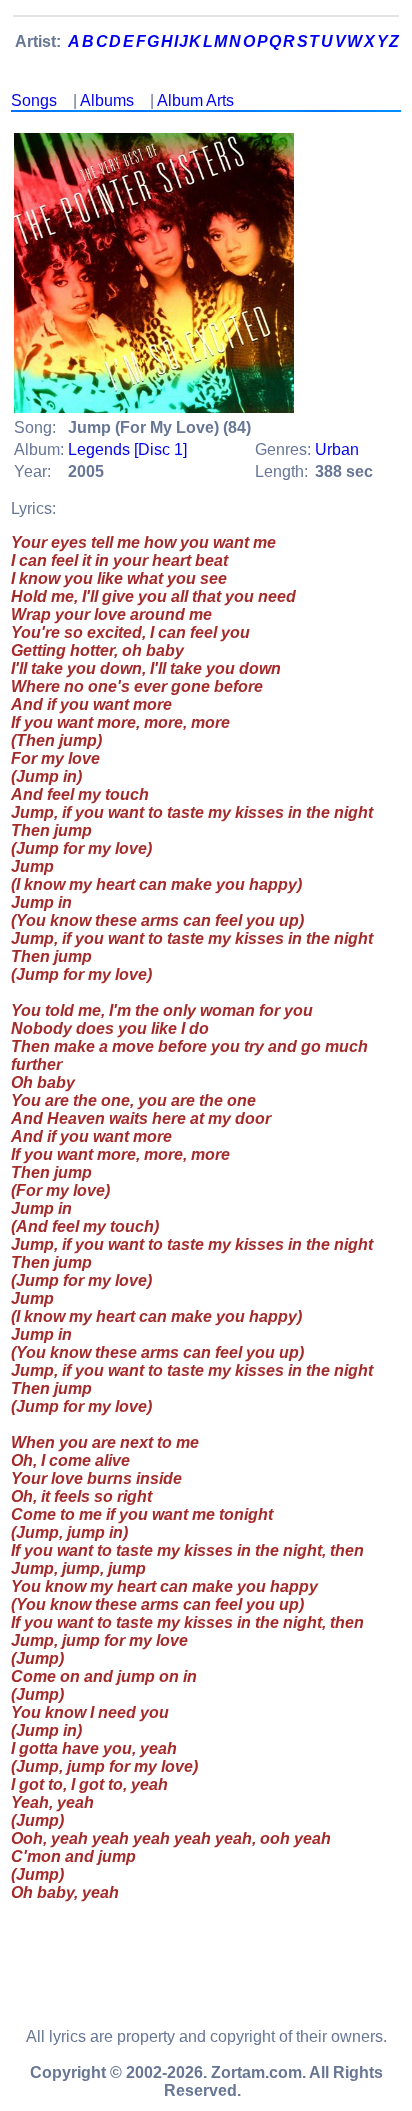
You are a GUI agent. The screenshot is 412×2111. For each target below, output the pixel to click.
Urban (337, 449)
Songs (34, 100)
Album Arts (195, 100)
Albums (107, 100)
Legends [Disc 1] (127, 449)
